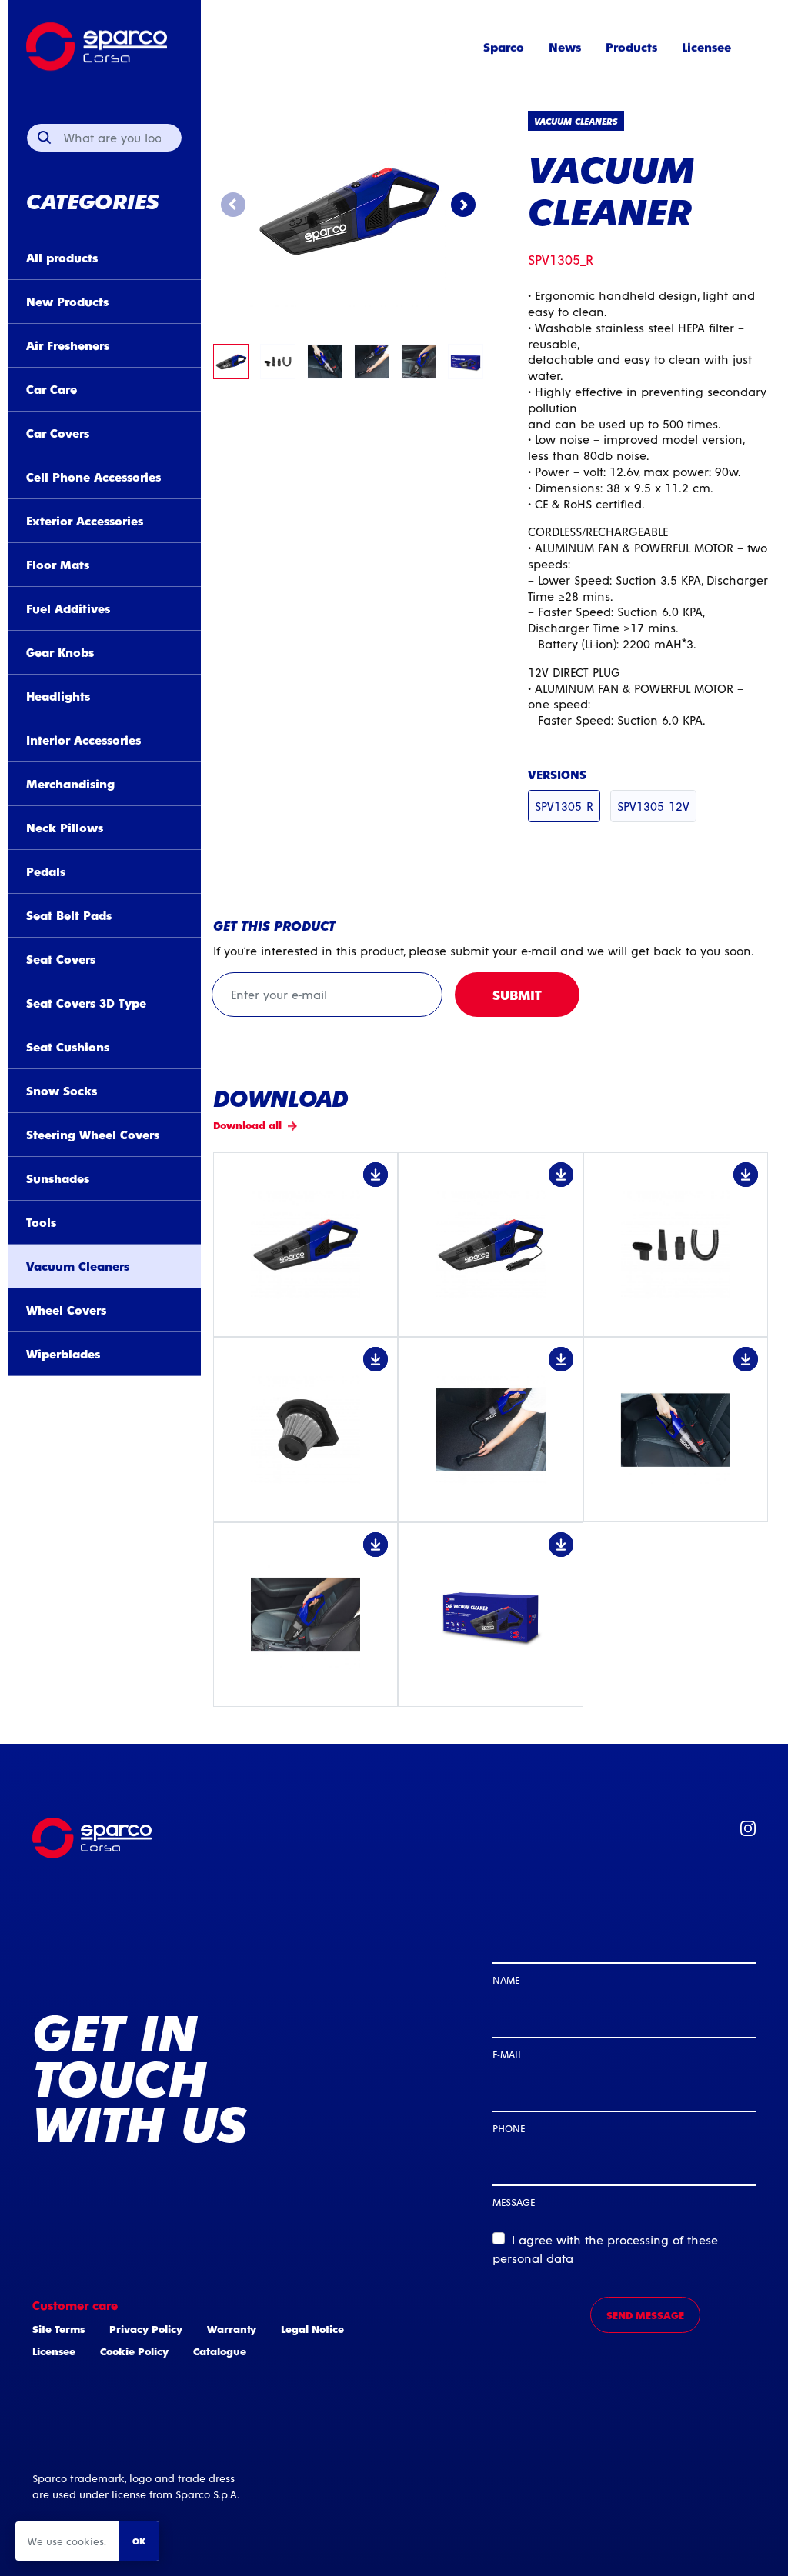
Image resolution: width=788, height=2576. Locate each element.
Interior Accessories (83, 740)
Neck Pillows (65, 827)
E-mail (507, 2054)
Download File (306, 1245)
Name (506, 1979)
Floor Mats (58, 564)
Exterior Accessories (85, 520)
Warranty (232, 2329)
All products (62, 257)
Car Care (52, 389)
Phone (509, 2128)
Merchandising (70, 783)
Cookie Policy (134, 2351)
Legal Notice (312, 2329)
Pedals (46, 871)
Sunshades (58, 1178)
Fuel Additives (68, 608)
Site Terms (58, 2329)
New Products (67, 301)
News (565, 47)
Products (631, 47)
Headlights (58, 696)
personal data (533, 2258)
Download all (247, 1125)
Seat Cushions (68, 1046)
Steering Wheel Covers (93, 1134)
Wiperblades (63, 1353)
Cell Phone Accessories (93, 477)
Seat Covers (61, 959)
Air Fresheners (68, 345)
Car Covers (58, 433)
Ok (139, 2541)
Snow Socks (62, 1090)
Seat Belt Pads (69, 915)
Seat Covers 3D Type (86, 1003)
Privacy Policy (146, 2329)
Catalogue (220, 2351)
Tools (41, 1222)
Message (514, 2202)
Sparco (504, 47)
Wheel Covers (66, 1310)
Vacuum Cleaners (78, 1266)
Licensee (706, 47)
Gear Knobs (60, 652)
